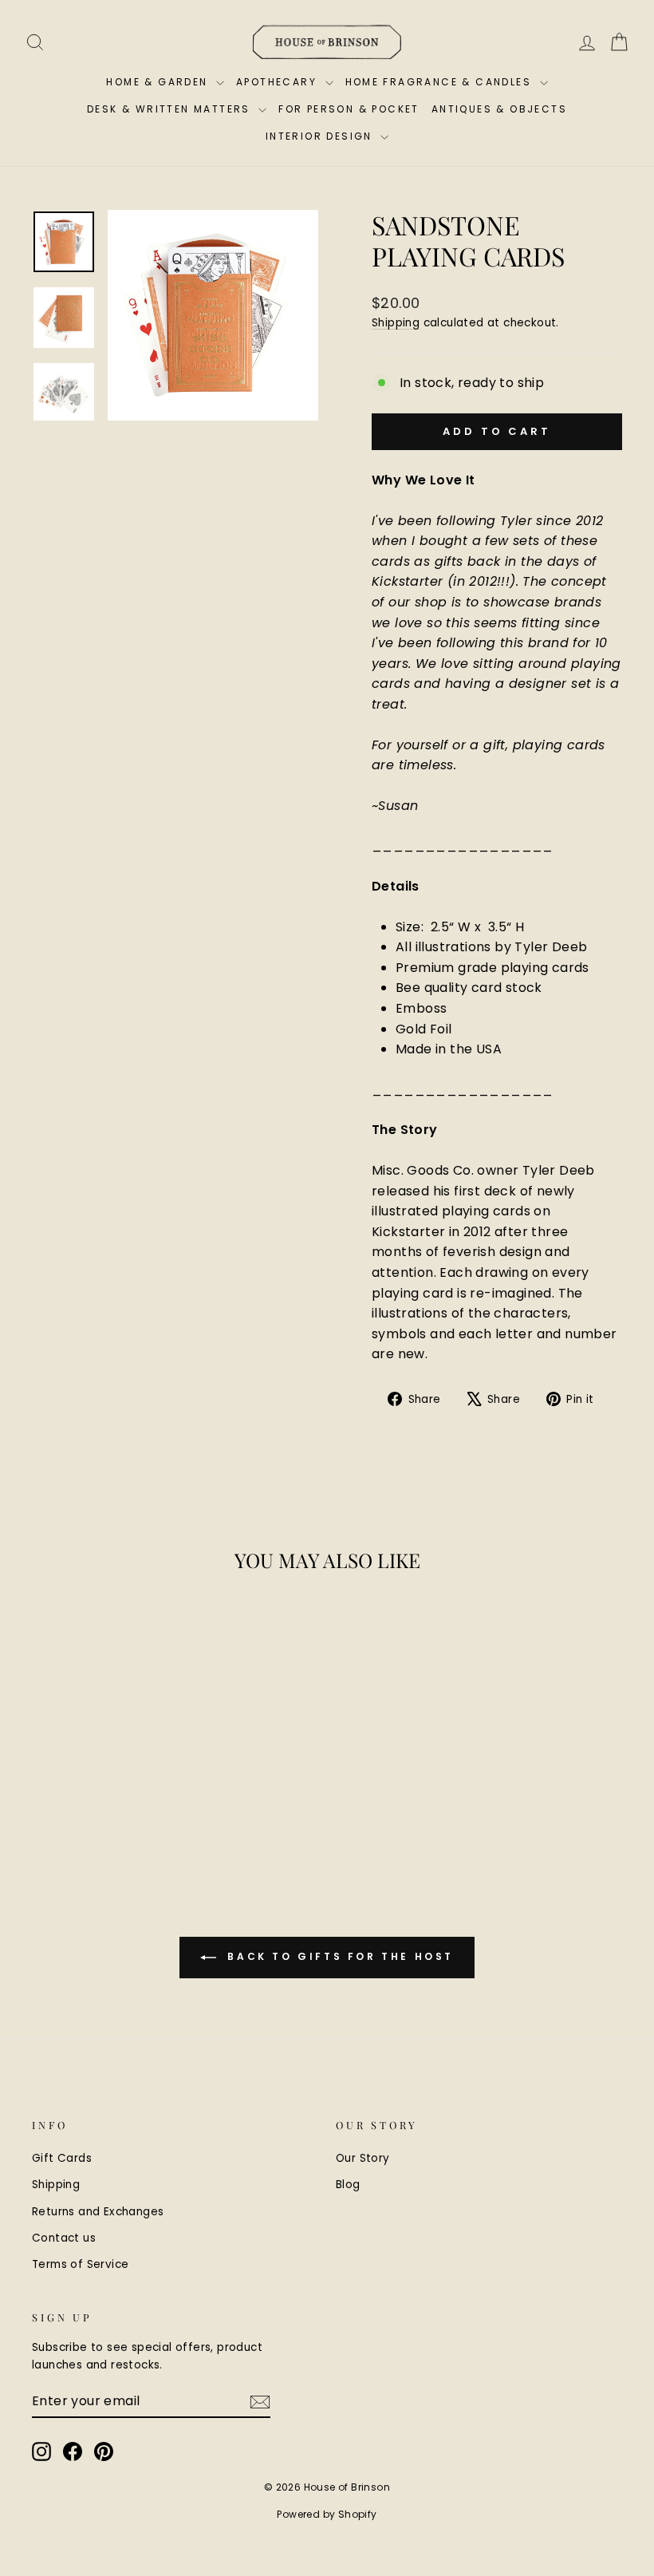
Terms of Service (80, 2264)
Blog (348, 2185)
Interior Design (321, 136)
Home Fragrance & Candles (441, 82)
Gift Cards (62, 2158)
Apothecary (278, 82)
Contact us (64, 2238)
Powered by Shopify (327, 2514)
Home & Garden (159, 82)
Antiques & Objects (499, 109)
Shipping (396, 323)
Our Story (363, 2158)
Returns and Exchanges (98, 2212)
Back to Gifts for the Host (338, 1956)
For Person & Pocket (349, 109)
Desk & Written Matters (171, 109)
